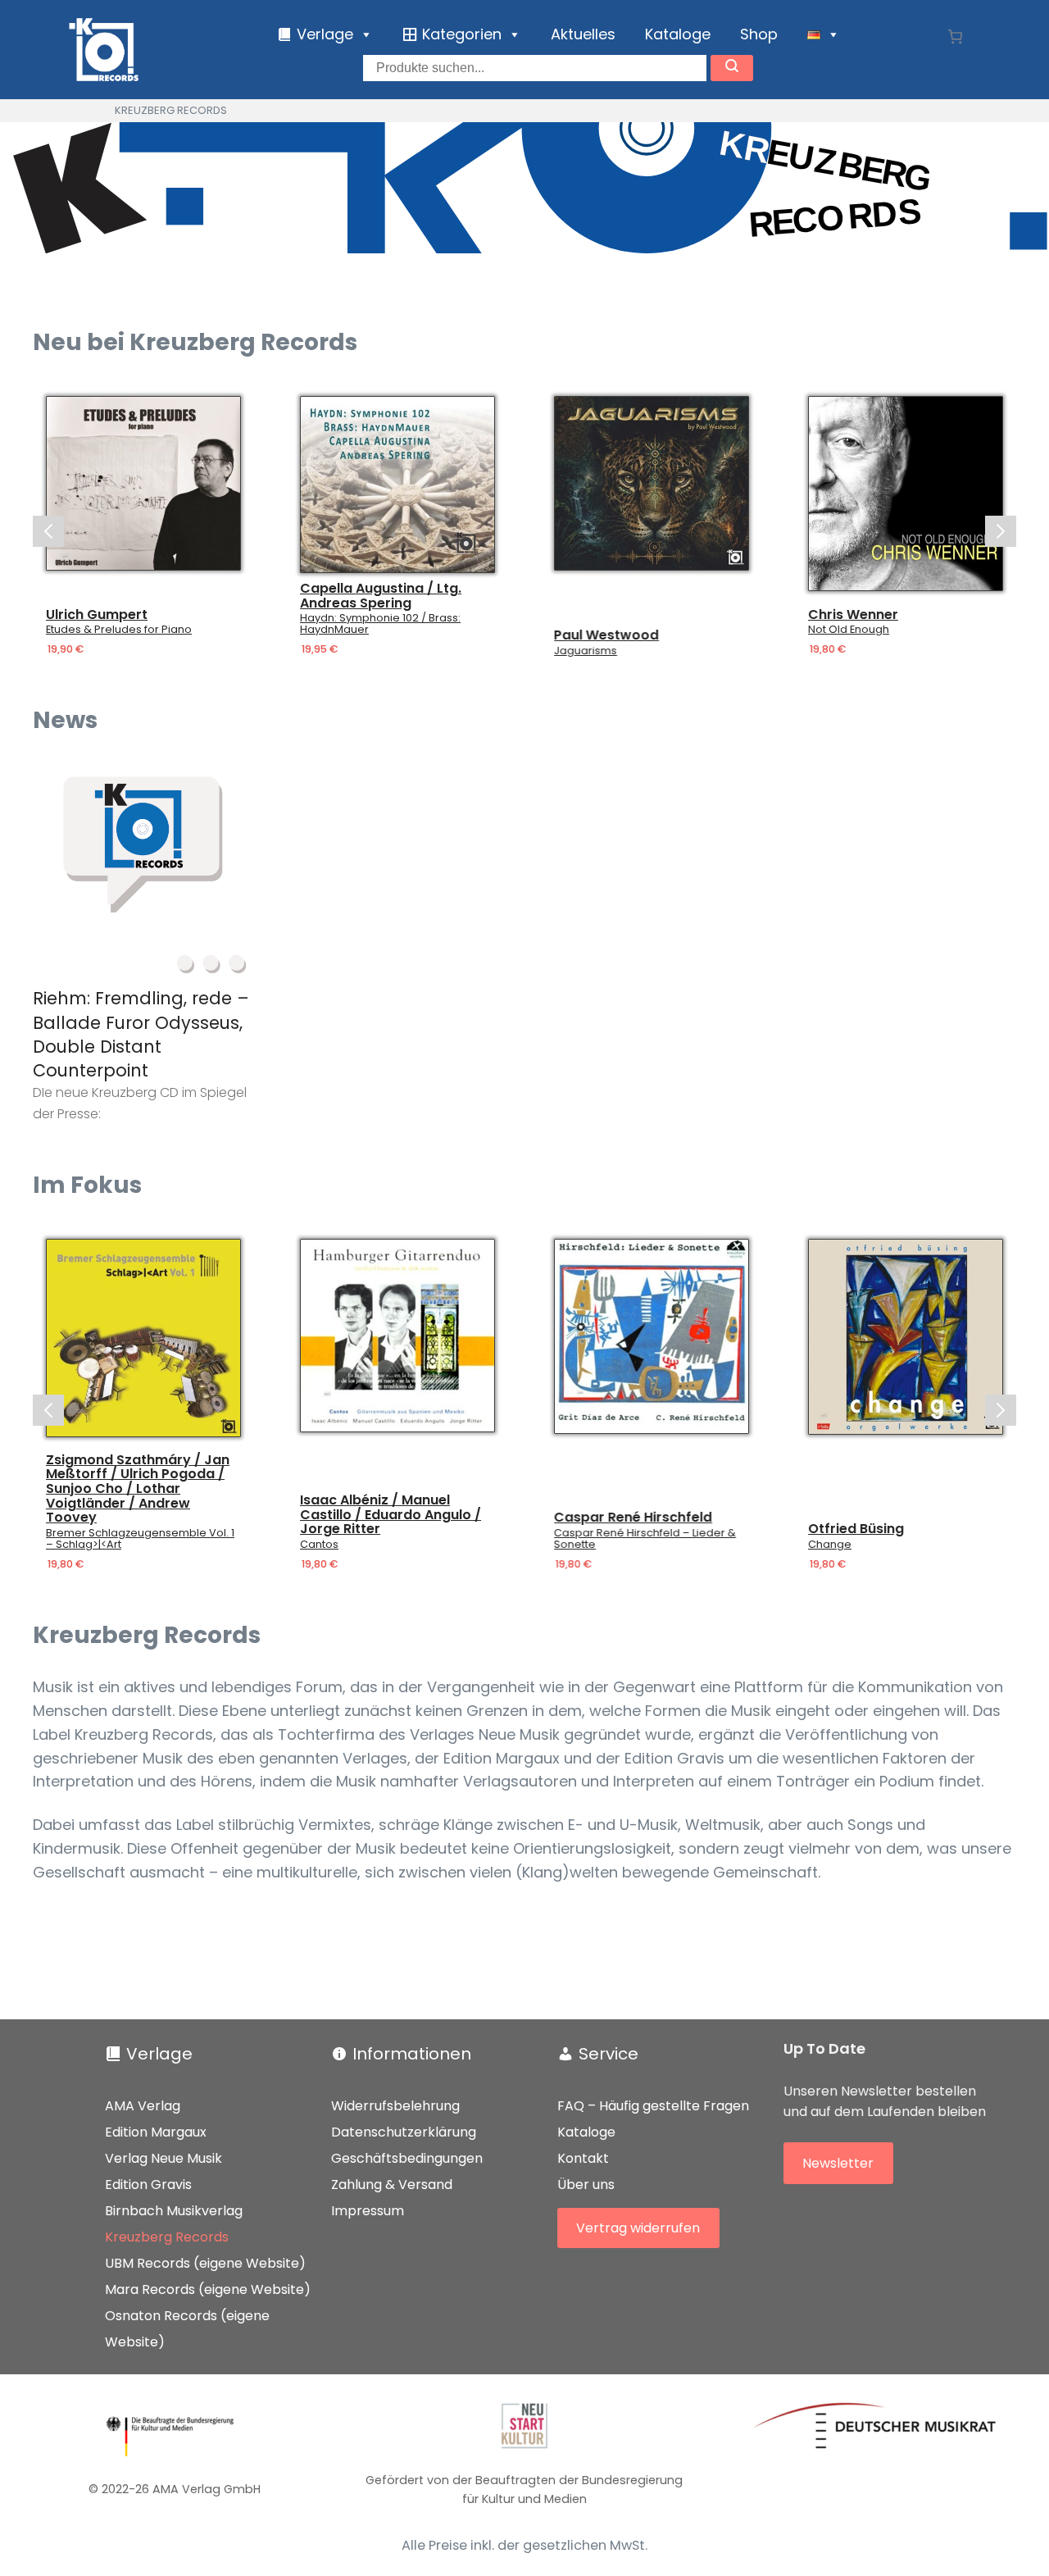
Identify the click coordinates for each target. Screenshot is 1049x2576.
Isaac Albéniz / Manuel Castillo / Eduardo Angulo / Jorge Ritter (391, 1515)
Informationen (412, 2054)
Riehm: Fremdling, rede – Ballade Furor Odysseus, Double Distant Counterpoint (141, 1034)
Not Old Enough (849, 630)
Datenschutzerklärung (404, 2132)
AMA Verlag (143, 2106)
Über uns (586, 2185)
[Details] (143, 483)
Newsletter (838, 2163)
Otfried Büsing (856, 1529)
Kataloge (678, 34)
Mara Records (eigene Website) (208, 2289)
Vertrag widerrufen (638, 2228)
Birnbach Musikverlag (174, 2211)
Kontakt (583, 2158)
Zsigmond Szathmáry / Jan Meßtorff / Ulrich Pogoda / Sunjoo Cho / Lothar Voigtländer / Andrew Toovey (138, 1489)
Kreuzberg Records (167, 2237)
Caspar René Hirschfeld (633, 1518)
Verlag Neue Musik (163, 2158)
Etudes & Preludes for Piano (119, 630)
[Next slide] (1001, 531)
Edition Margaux (156, 2132)
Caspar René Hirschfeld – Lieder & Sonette (645, 1539)
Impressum (368, 2211)
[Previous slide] (48, 531)
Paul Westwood (606, 635)
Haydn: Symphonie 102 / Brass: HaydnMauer (380, 624)
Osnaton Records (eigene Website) (187, 2329)
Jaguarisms (586, 651)
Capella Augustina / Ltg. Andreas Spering (381, 596)
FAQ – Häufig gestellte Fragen (653, 2106)
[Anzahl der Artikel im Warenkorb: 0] (955, 36)
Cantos (319, 1545)
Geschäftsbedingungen (407, 2158)
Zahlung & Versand (392, 2185)
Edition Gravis (148, 2185)
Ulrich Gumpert (97, 615)
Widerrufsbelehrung (395, 2106)
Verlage (159, 2054)
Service (609, 2054)
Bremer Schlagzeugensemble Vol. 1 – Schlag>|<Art (140, 1539)
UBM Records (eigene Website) (205, 2263)
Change (830, 1545)
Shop (759, 34)
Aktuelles (583, 34)
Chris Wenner (853, 615)
